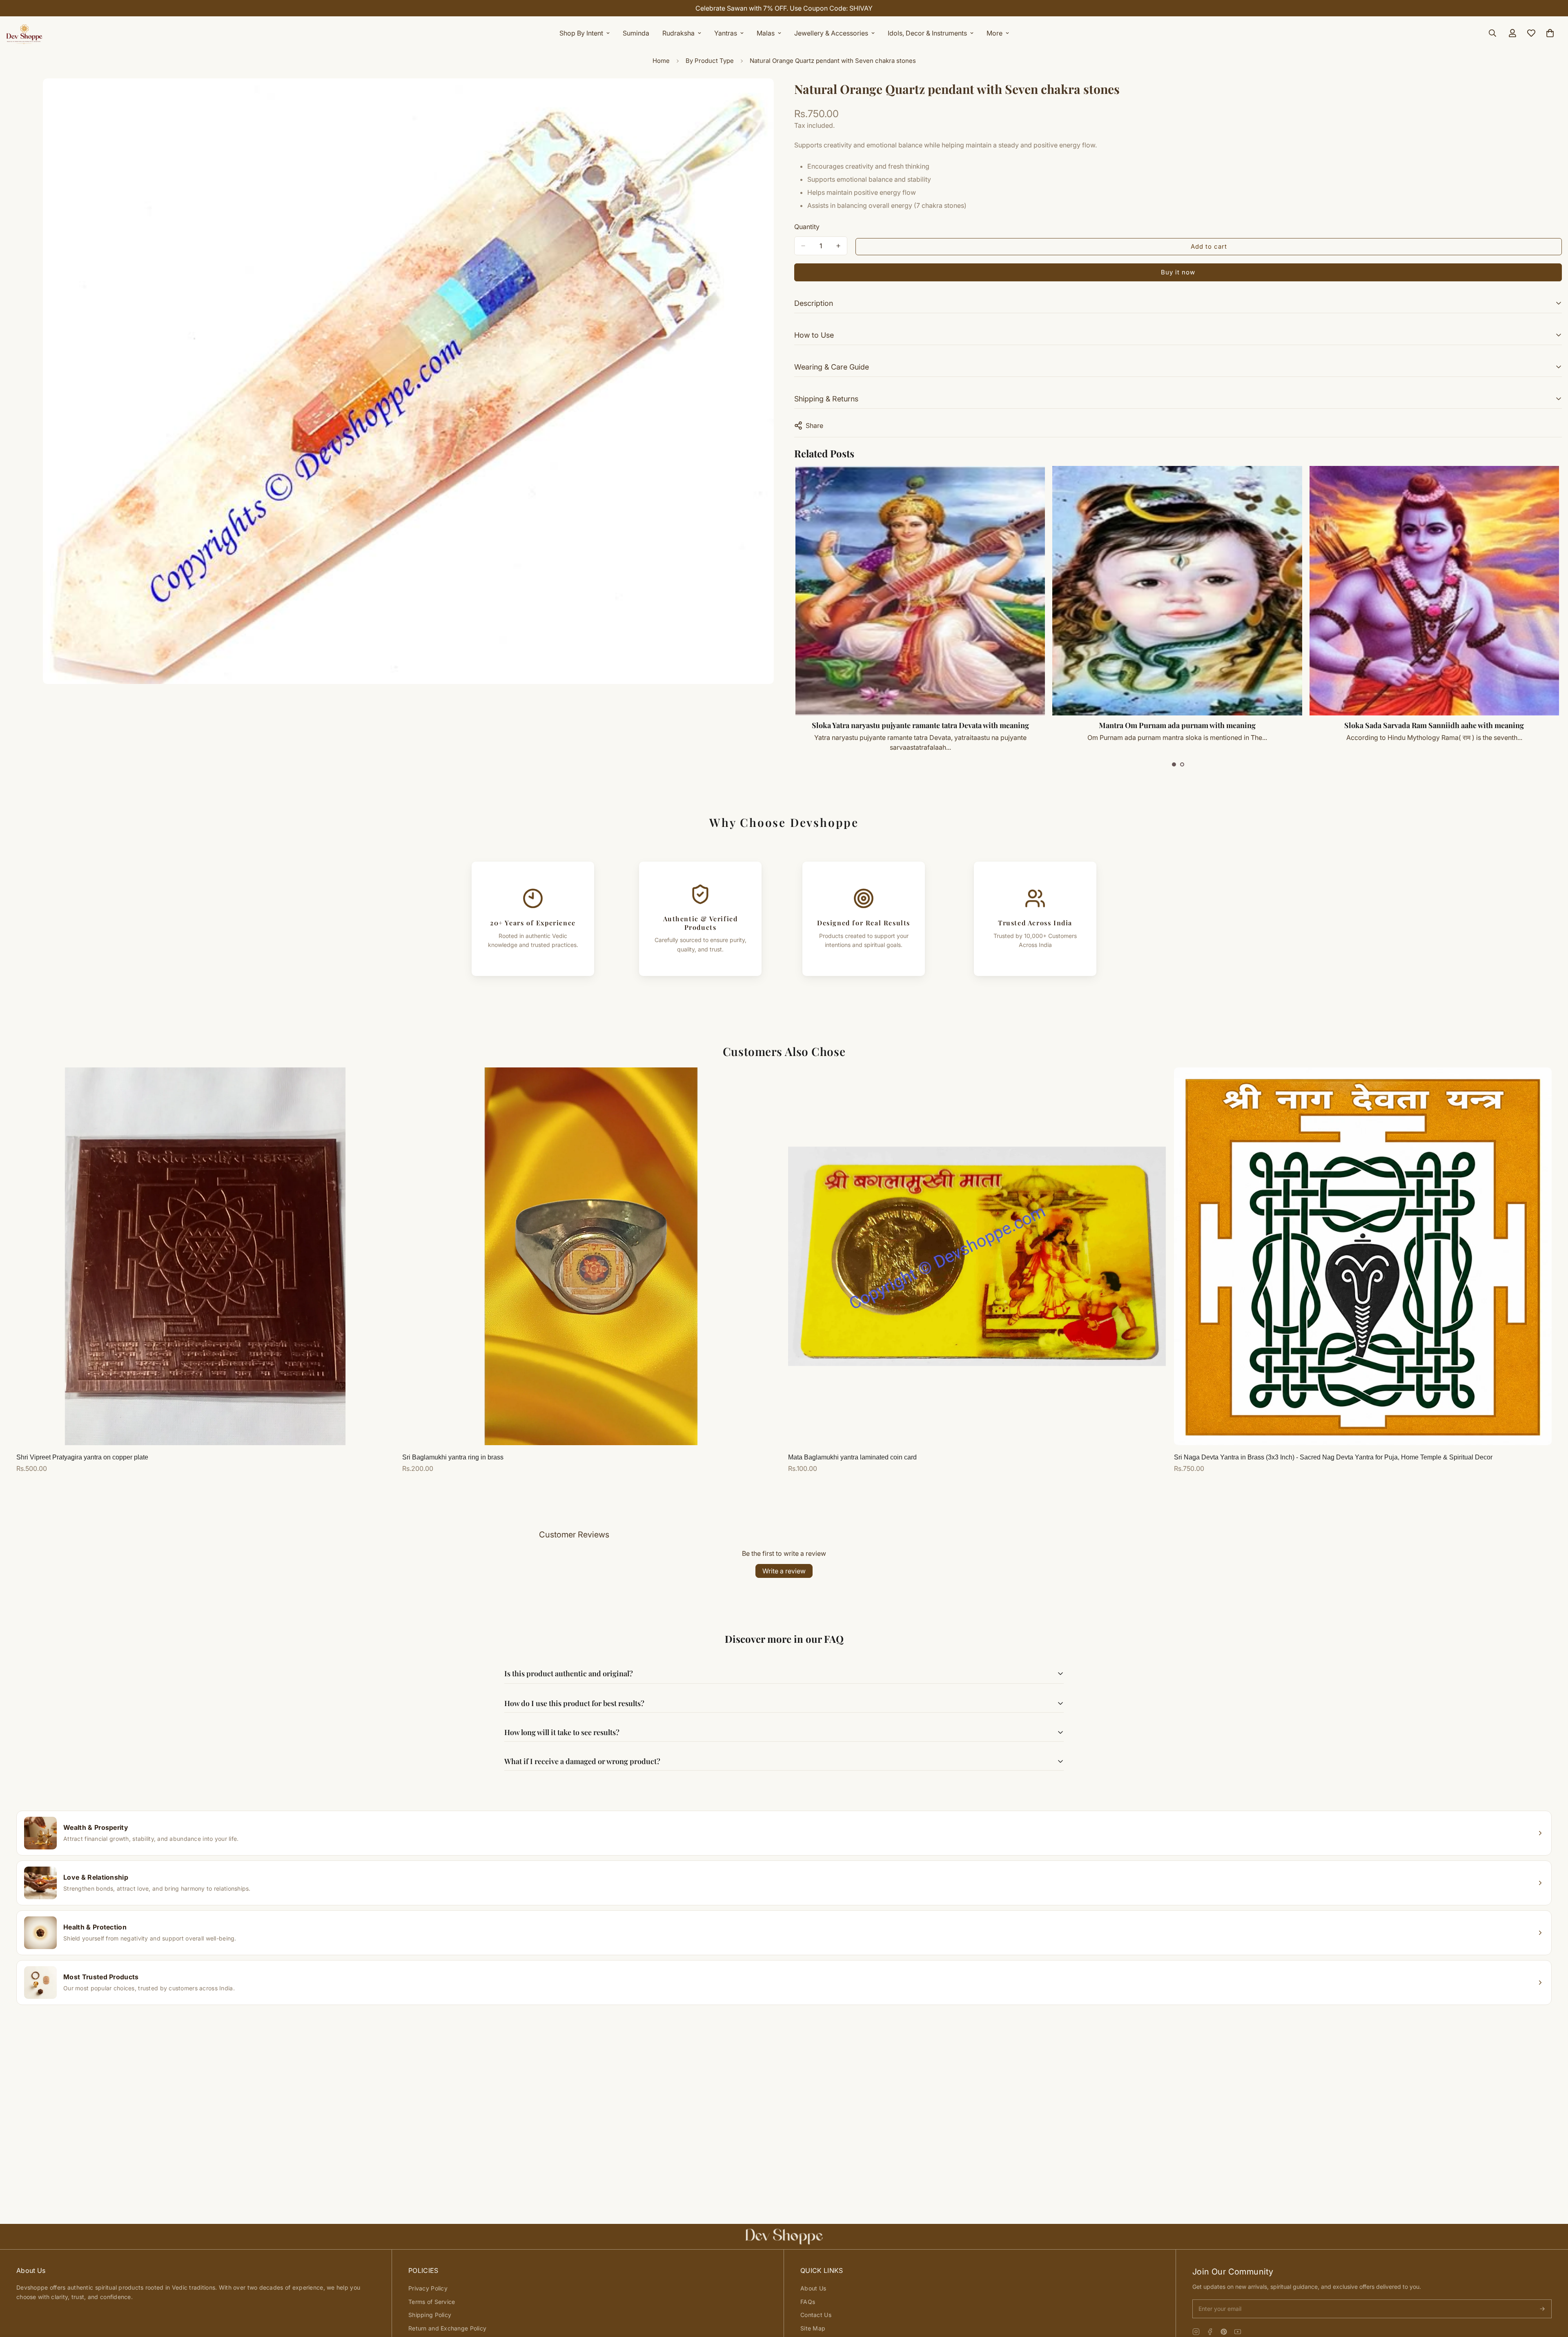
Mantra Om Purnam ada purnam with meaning (1177, 725)
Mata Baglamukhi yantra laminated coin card (852, 1457)
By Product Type (710, 61)
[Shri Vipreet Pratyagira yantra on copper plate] (205, 1256)
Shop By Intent (581, 33)
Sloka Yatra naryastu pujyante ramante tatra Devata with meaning (920, 725)
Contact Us (816, 2315)
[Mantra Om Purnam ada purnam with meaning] (1177, 591)
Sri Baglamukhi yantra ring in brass (453, 1457)
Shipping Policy (430, 2315)
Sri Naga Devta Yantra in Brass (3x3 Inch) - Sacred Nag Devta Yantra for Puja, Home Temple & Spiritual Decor (1333, 1457)
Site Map (813, 2328)
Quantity (807, 227)
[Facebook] (1210, 2332)
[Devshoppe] (24, 33)
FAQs (808, 2302)
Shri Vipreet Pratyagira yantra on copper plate (82, 1457)
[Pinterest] (1224, 2332)
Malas (766, 33)
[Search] (1492, 33)
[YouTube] (1238, 2332)
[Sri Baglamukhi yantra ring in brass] (591, 1256)
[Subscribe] (1542, 2309)
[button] (1174, 764)
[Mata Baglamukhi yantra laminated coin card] (977, 1256)
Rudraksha (678, 33)
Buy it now (1178, 272)
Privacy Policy (428, 2288)
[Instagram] (1196, 2332)
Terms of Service (432, 2302)
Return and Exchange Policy (447, 2328)
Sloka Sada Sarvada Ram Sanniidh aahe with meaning (1434, 725)
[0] (1550, 33)
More (994, 33)
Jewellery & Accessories (831, 33)
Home (661, 61)
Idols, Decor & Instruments (927, 33)
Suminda (636, 33)
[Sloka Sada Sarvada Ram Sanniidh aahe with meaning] (1434, 591)
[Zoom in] (767, 96)
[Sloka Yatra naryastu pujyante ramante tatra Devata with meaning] (920, 591)
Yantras (726, 33)
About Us (813, 2288)
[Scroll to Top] (1552, 2292)
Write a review (784, 1571)
